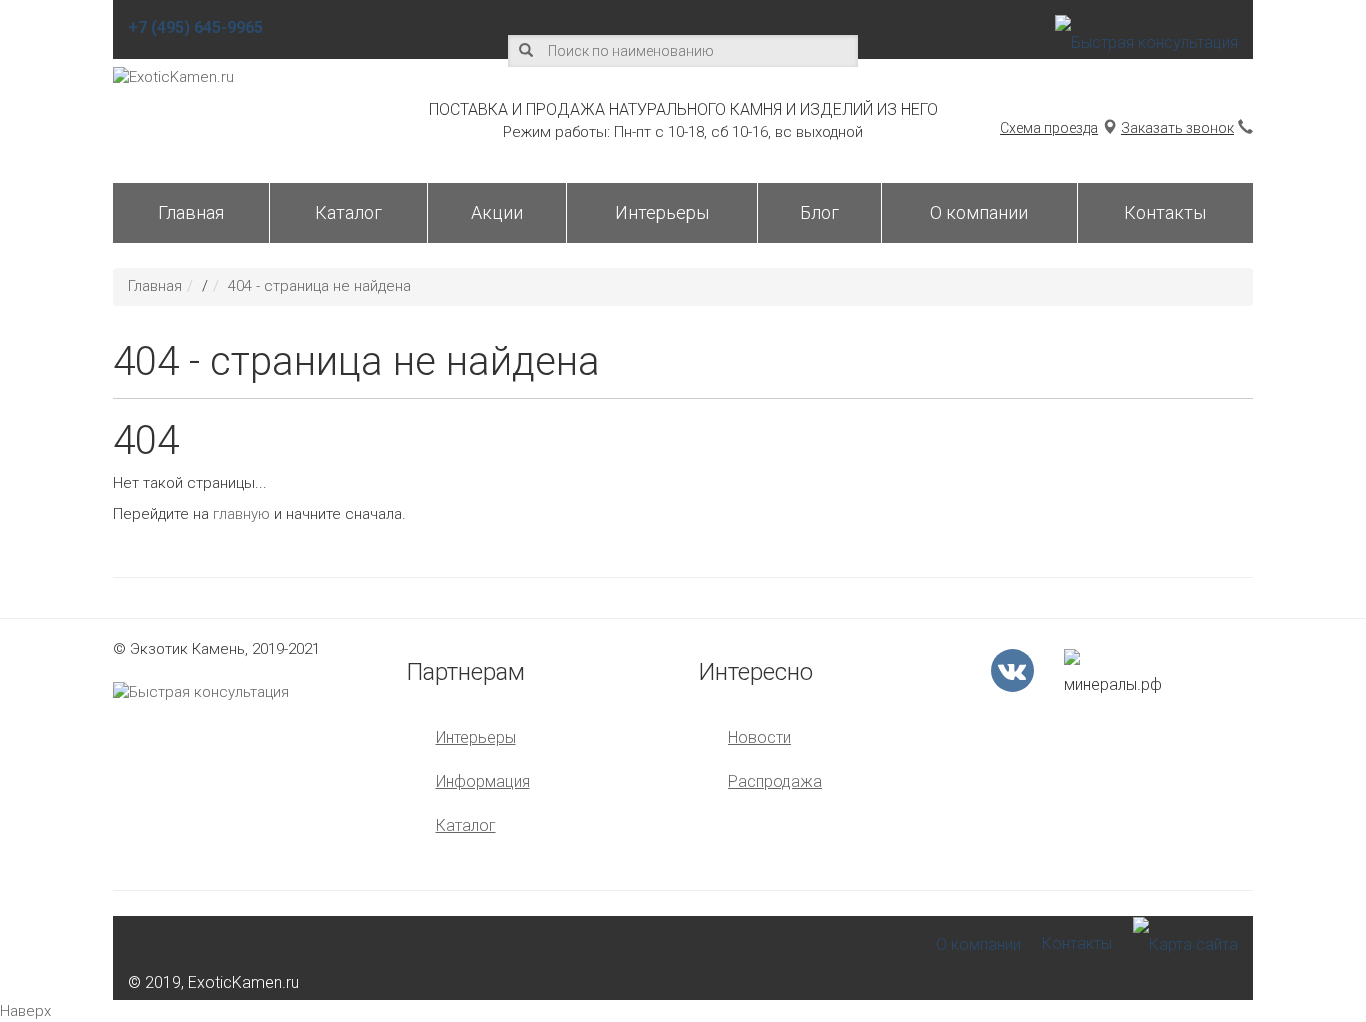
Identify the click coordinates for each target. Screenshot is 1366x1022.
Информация (483, 781)
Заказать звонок (1177, 128)
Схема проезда (1049, 128)
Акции (497, 212)
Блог (819, 212)
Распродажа (775, 781)
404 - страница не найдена (319, 286)
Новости (759, 737)
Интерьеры (662, 212)
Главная (191, 212)
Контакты (1165, 212)
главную (241, 514)
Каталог (348, 212)
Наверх (25, 1011)
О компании (979, 212)
